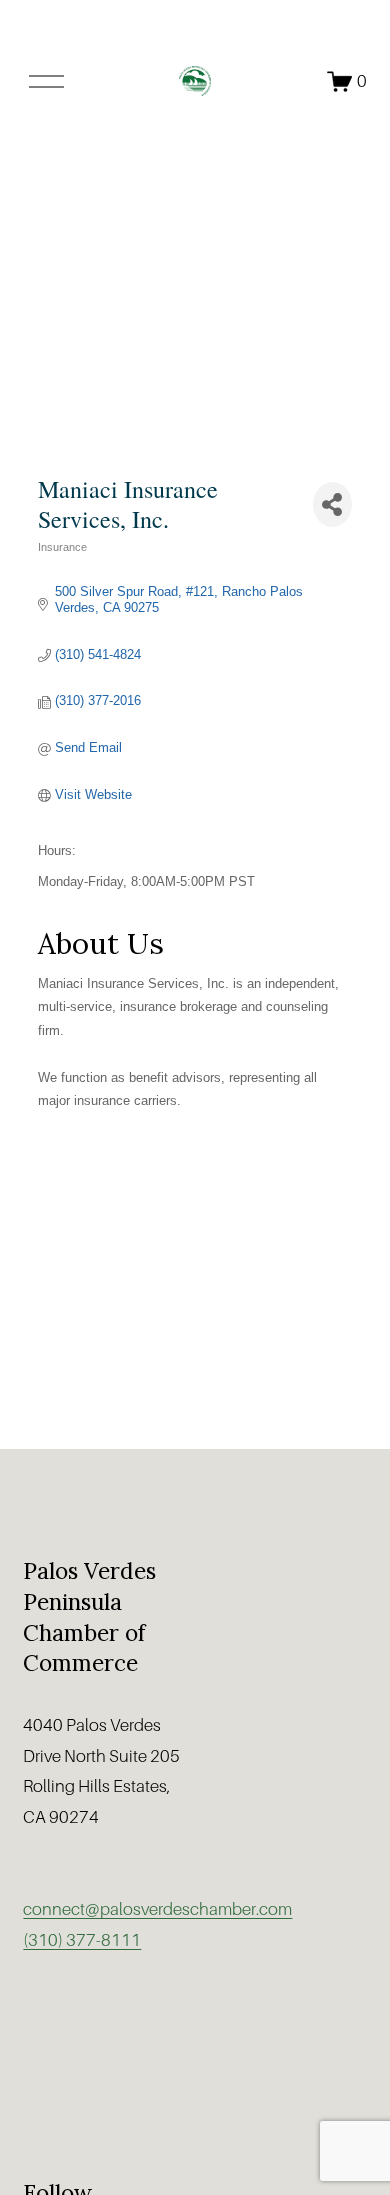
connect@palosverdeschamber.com (157, 1909)
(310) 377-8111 (82, 1940)
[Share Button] (332, 504)
